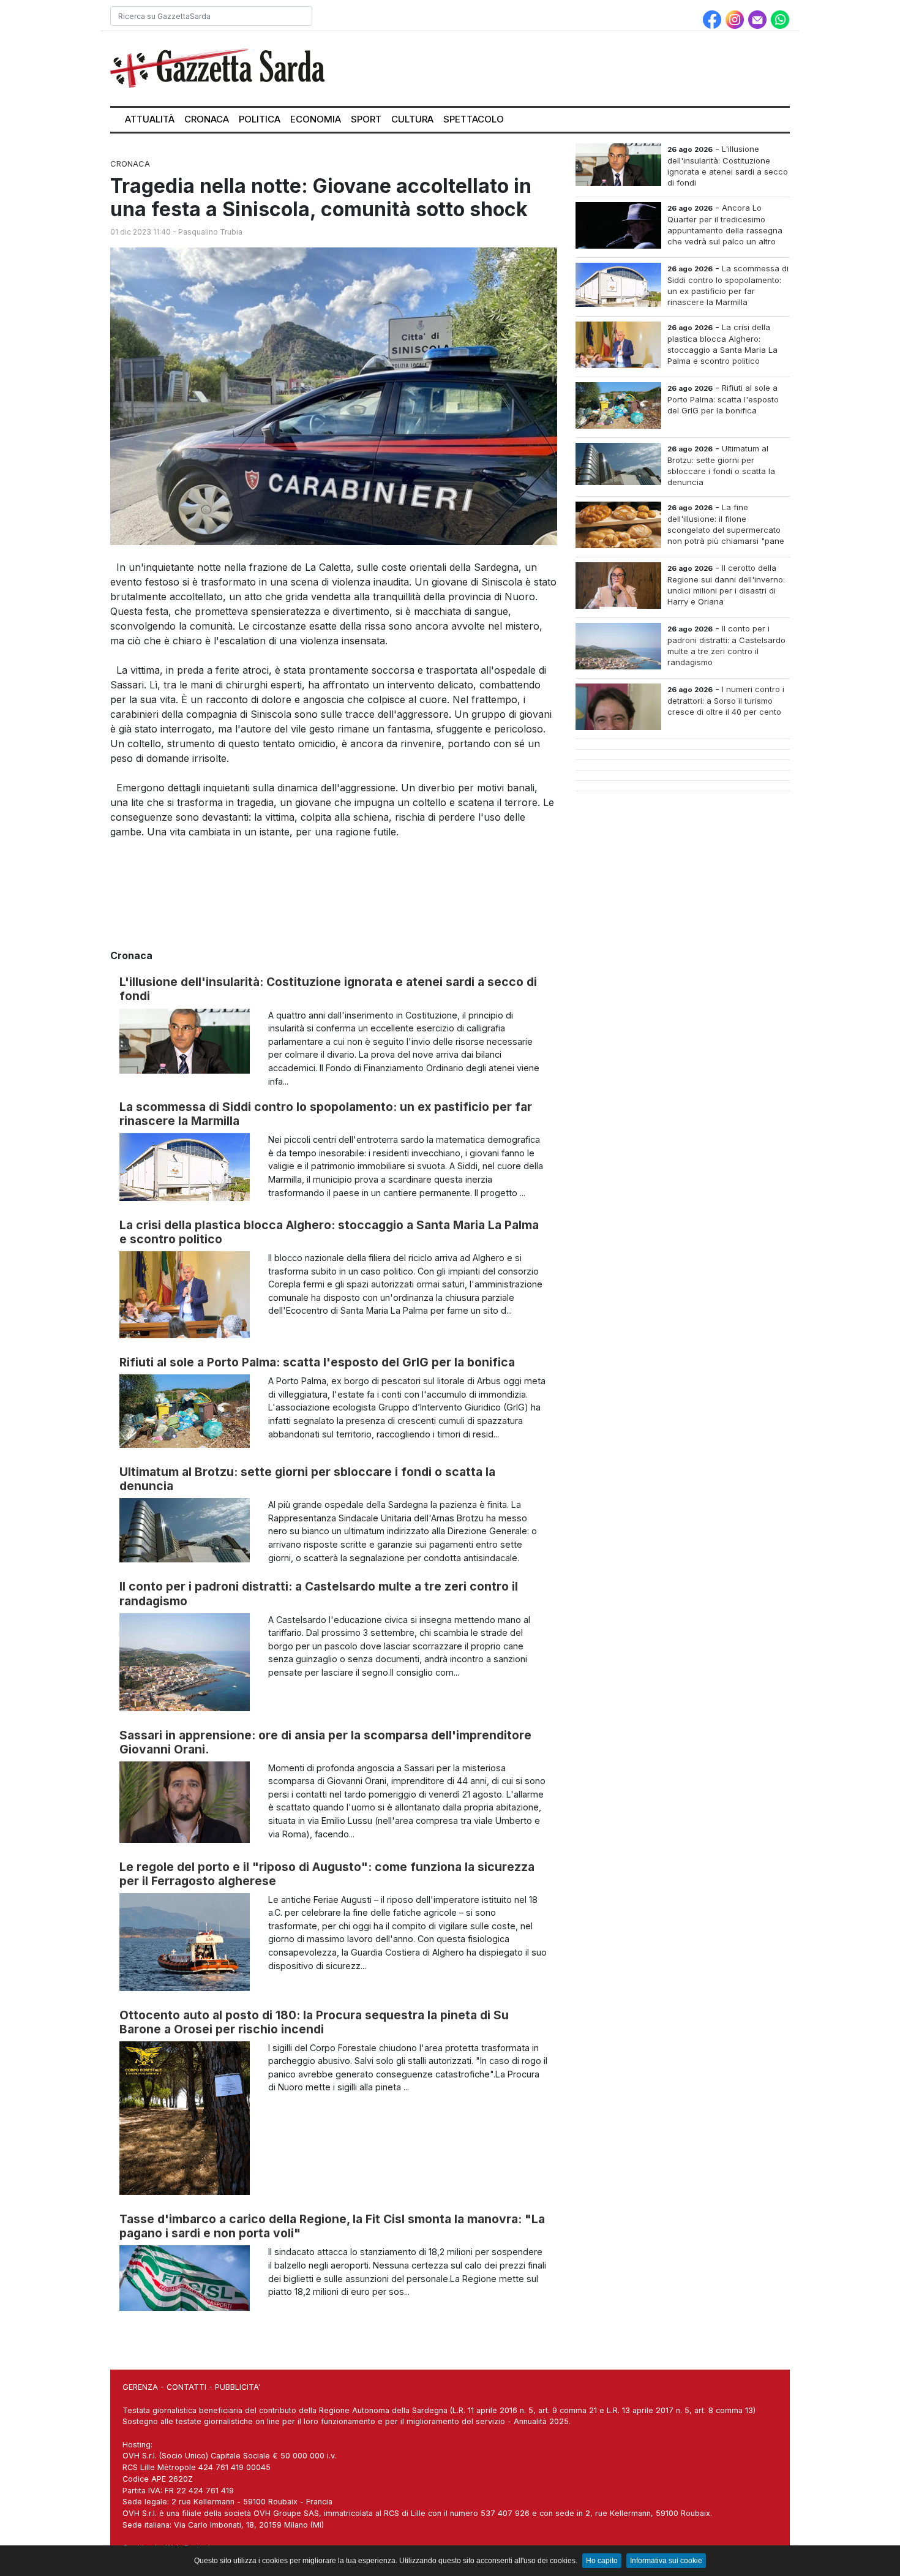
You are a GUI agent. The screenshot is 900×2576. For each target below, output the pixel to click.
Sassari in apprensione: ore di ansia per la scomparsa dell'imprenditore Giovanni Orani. (325, 1742)
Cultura (412, 119)
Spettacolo (474, 119)
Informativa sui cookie (666, 2561)
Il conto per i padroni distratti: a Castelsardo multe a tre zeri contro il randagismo (319, 1593)
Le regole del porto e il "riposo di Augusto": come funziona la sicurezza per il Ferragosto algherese (327, 1874)
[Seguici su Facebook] (714, 18)
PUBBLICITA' (238, 2387)
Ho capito (602, 2561)
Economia (316, 119)
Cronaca (207, 119)
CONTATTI (186, 2387)
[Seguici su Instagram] (736, 18)
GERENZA (140, 2387)
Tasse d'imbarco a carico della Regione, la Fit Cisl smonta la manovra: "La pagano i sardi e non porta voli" (332, 2226)
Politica (260, 119)
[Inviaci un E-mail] (759, 18)
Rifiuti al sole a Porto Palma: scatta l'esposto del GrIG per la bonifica (317, 1362)
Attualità (150, 119)
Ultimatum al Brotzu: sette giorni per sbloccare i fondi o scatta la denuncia (307, 1479)
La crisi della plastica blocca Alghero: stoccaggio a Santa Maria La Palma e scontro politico (329, 1232)
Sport (366, 119)
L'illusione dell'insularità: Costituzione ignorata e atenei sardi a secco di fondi (328, 989)
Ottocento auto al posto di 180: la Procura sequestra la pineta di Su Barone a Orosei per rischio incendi (314, 2022)
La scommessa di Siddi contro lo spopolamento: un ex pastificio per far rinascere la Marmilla (326, 1114)
